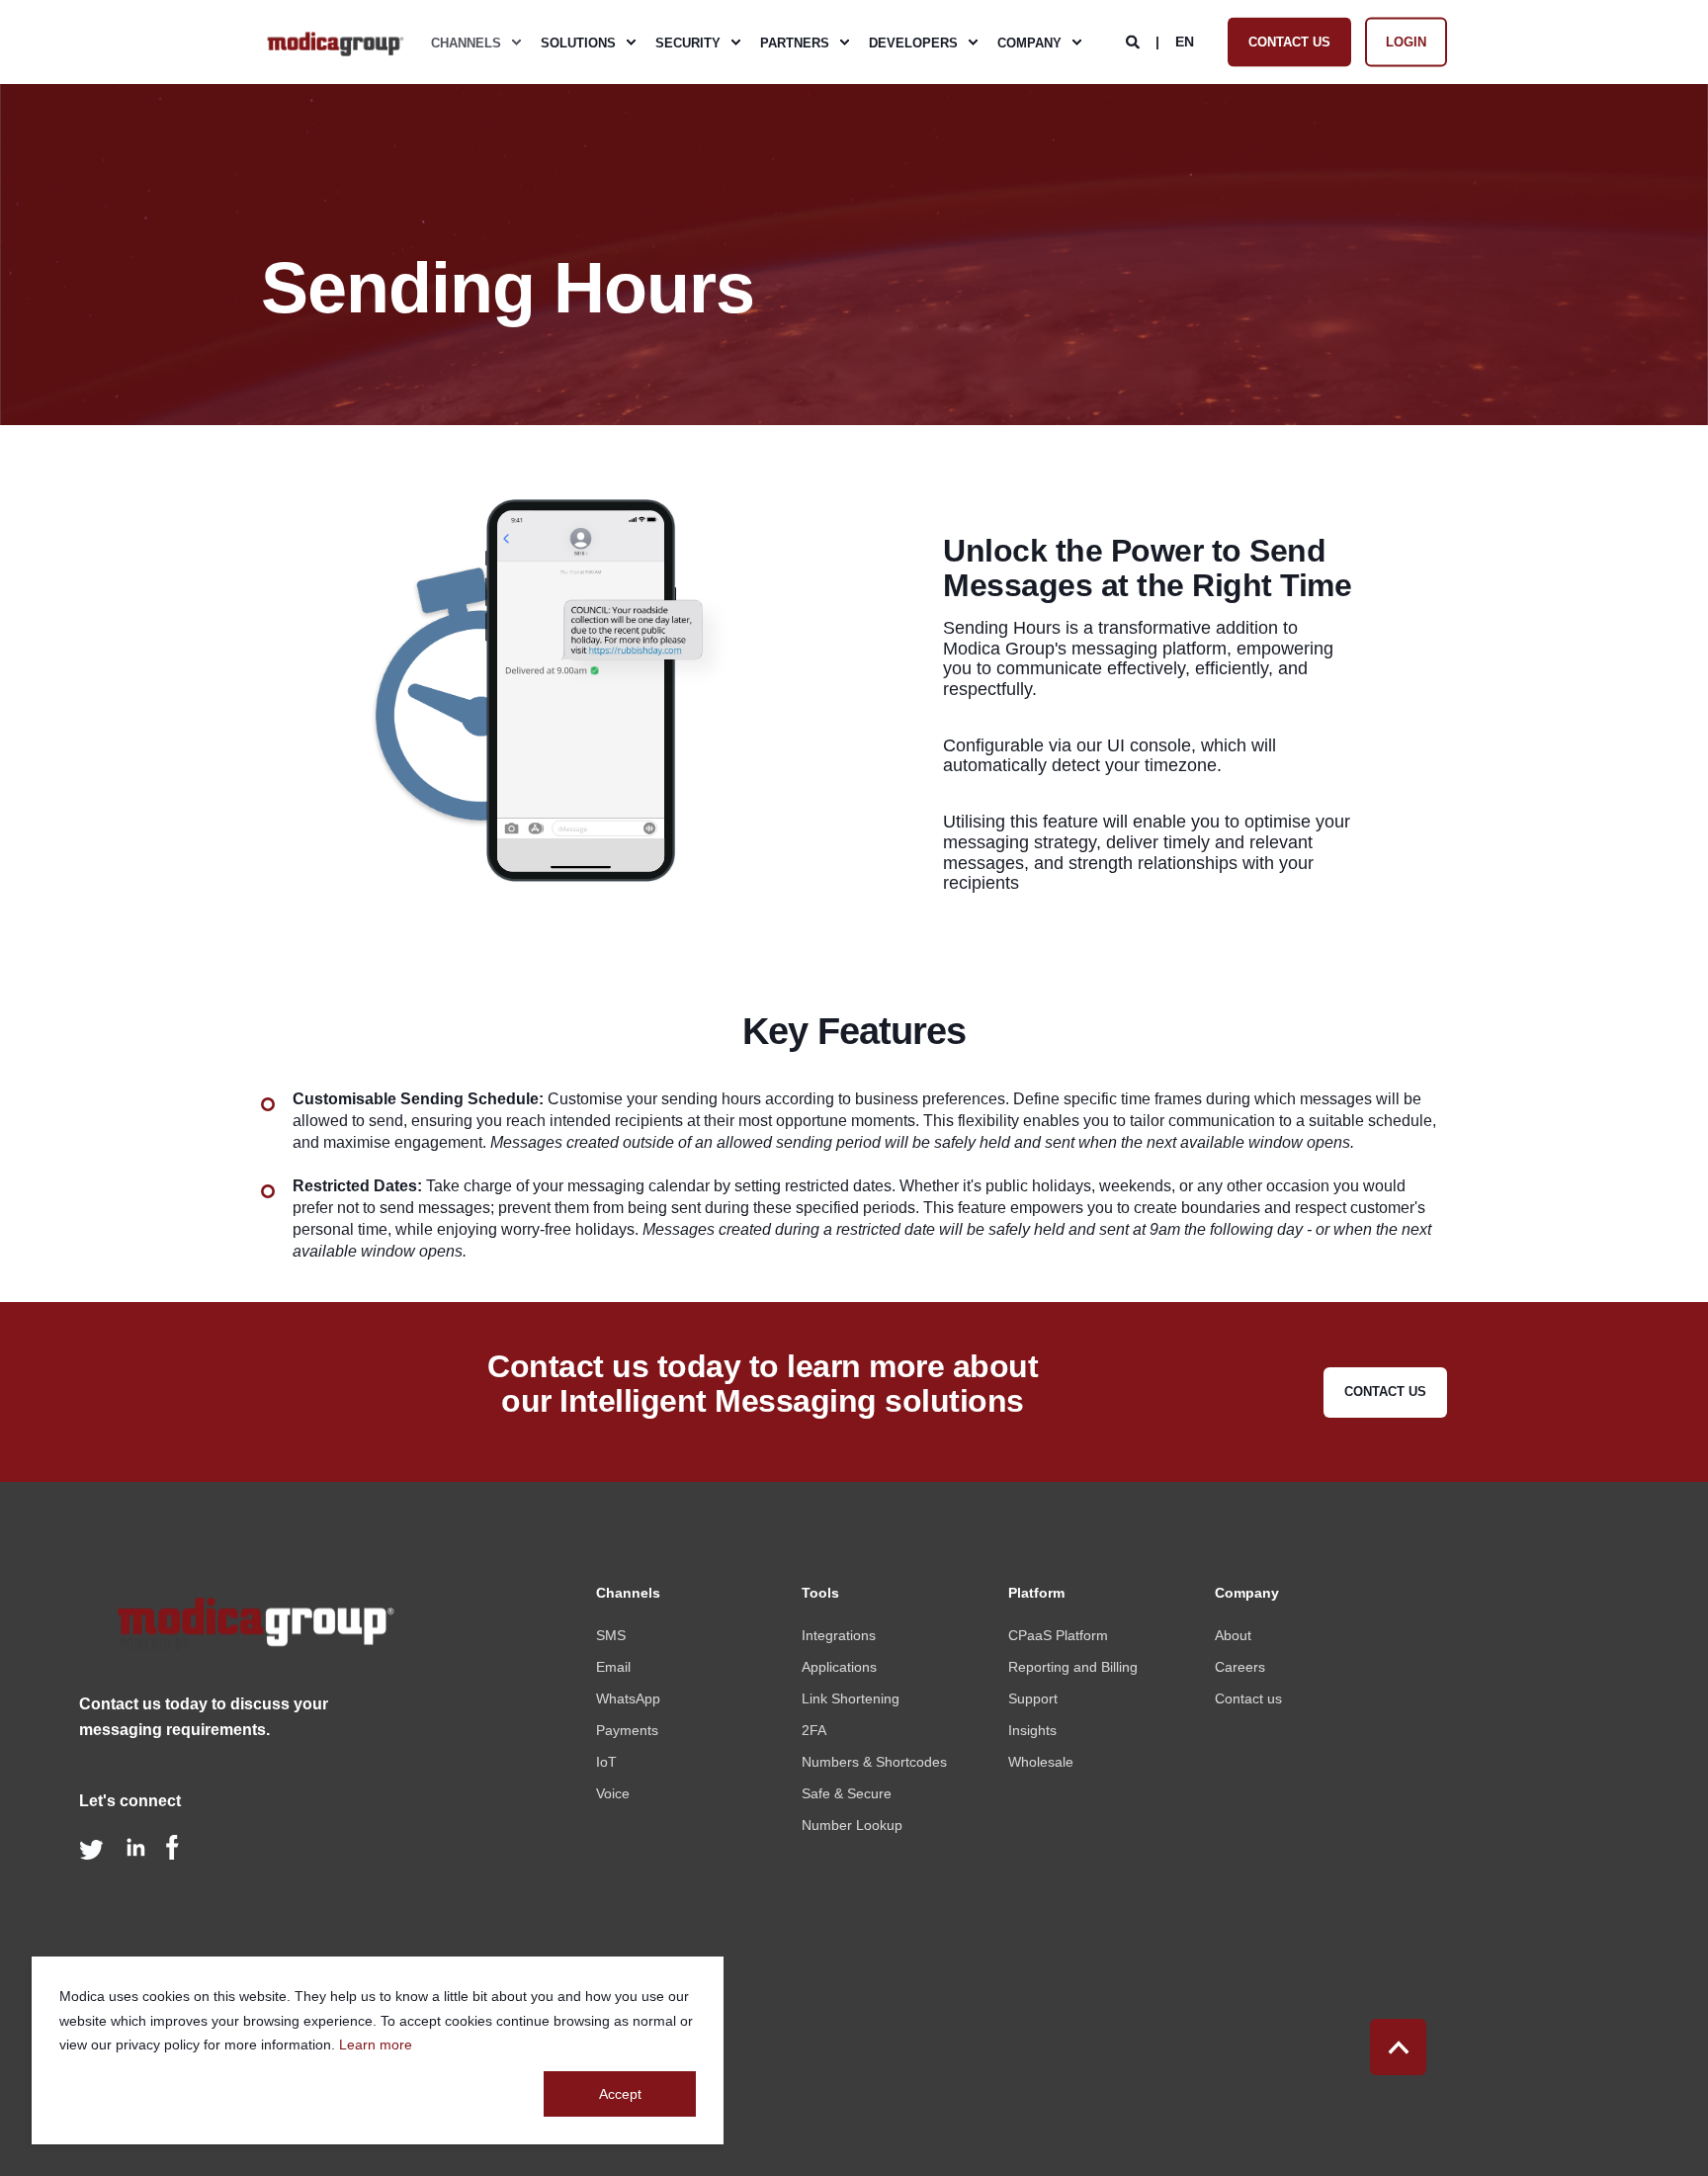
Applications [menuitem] (839, 1667)
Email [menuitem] (613, 1667)
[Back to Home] (335, 43)
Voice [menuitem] (613, 1793)
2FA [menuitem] (814, 1730)
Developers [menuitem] (913, 42)
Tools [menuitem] (820, 1593)
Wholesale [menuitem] (1041, 1762)
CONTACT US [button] (1289, 41)
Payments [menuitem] (627, 1730)
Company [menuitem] (1029, 42)
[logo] (252, 1629)
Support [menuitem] (1033, 1698)
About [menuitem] (1233, 1635)
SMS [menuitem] (611, 1635)
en (1185, 41)
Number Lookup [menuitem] (852, 1825)
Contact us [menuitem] (1248, 1698)
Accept (620, 2094)
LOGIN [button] (1406, 41)
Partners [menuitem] (795, 42)
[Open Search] (1135, 41)
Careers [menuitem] (1240, 1667)
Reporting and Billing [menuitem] (1073, 1667)
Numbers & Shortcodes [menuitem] (874, 1762)
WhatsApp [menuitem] (628, 1698)
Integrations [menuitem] (839, 1635)
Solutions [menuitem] (578, 42)
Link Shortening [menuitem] (851, 1698)
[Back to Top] (1398, 2047)
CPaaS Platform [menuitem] (1058, 1635)
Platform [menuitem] (1036, 1593)
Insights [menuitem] (1032, 1730)
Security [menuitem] (688, 42)
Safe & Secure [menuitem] (847, 1793)
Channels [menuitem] (466, 42)
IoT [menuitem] (606, 1762)
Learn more (376, 2045)
